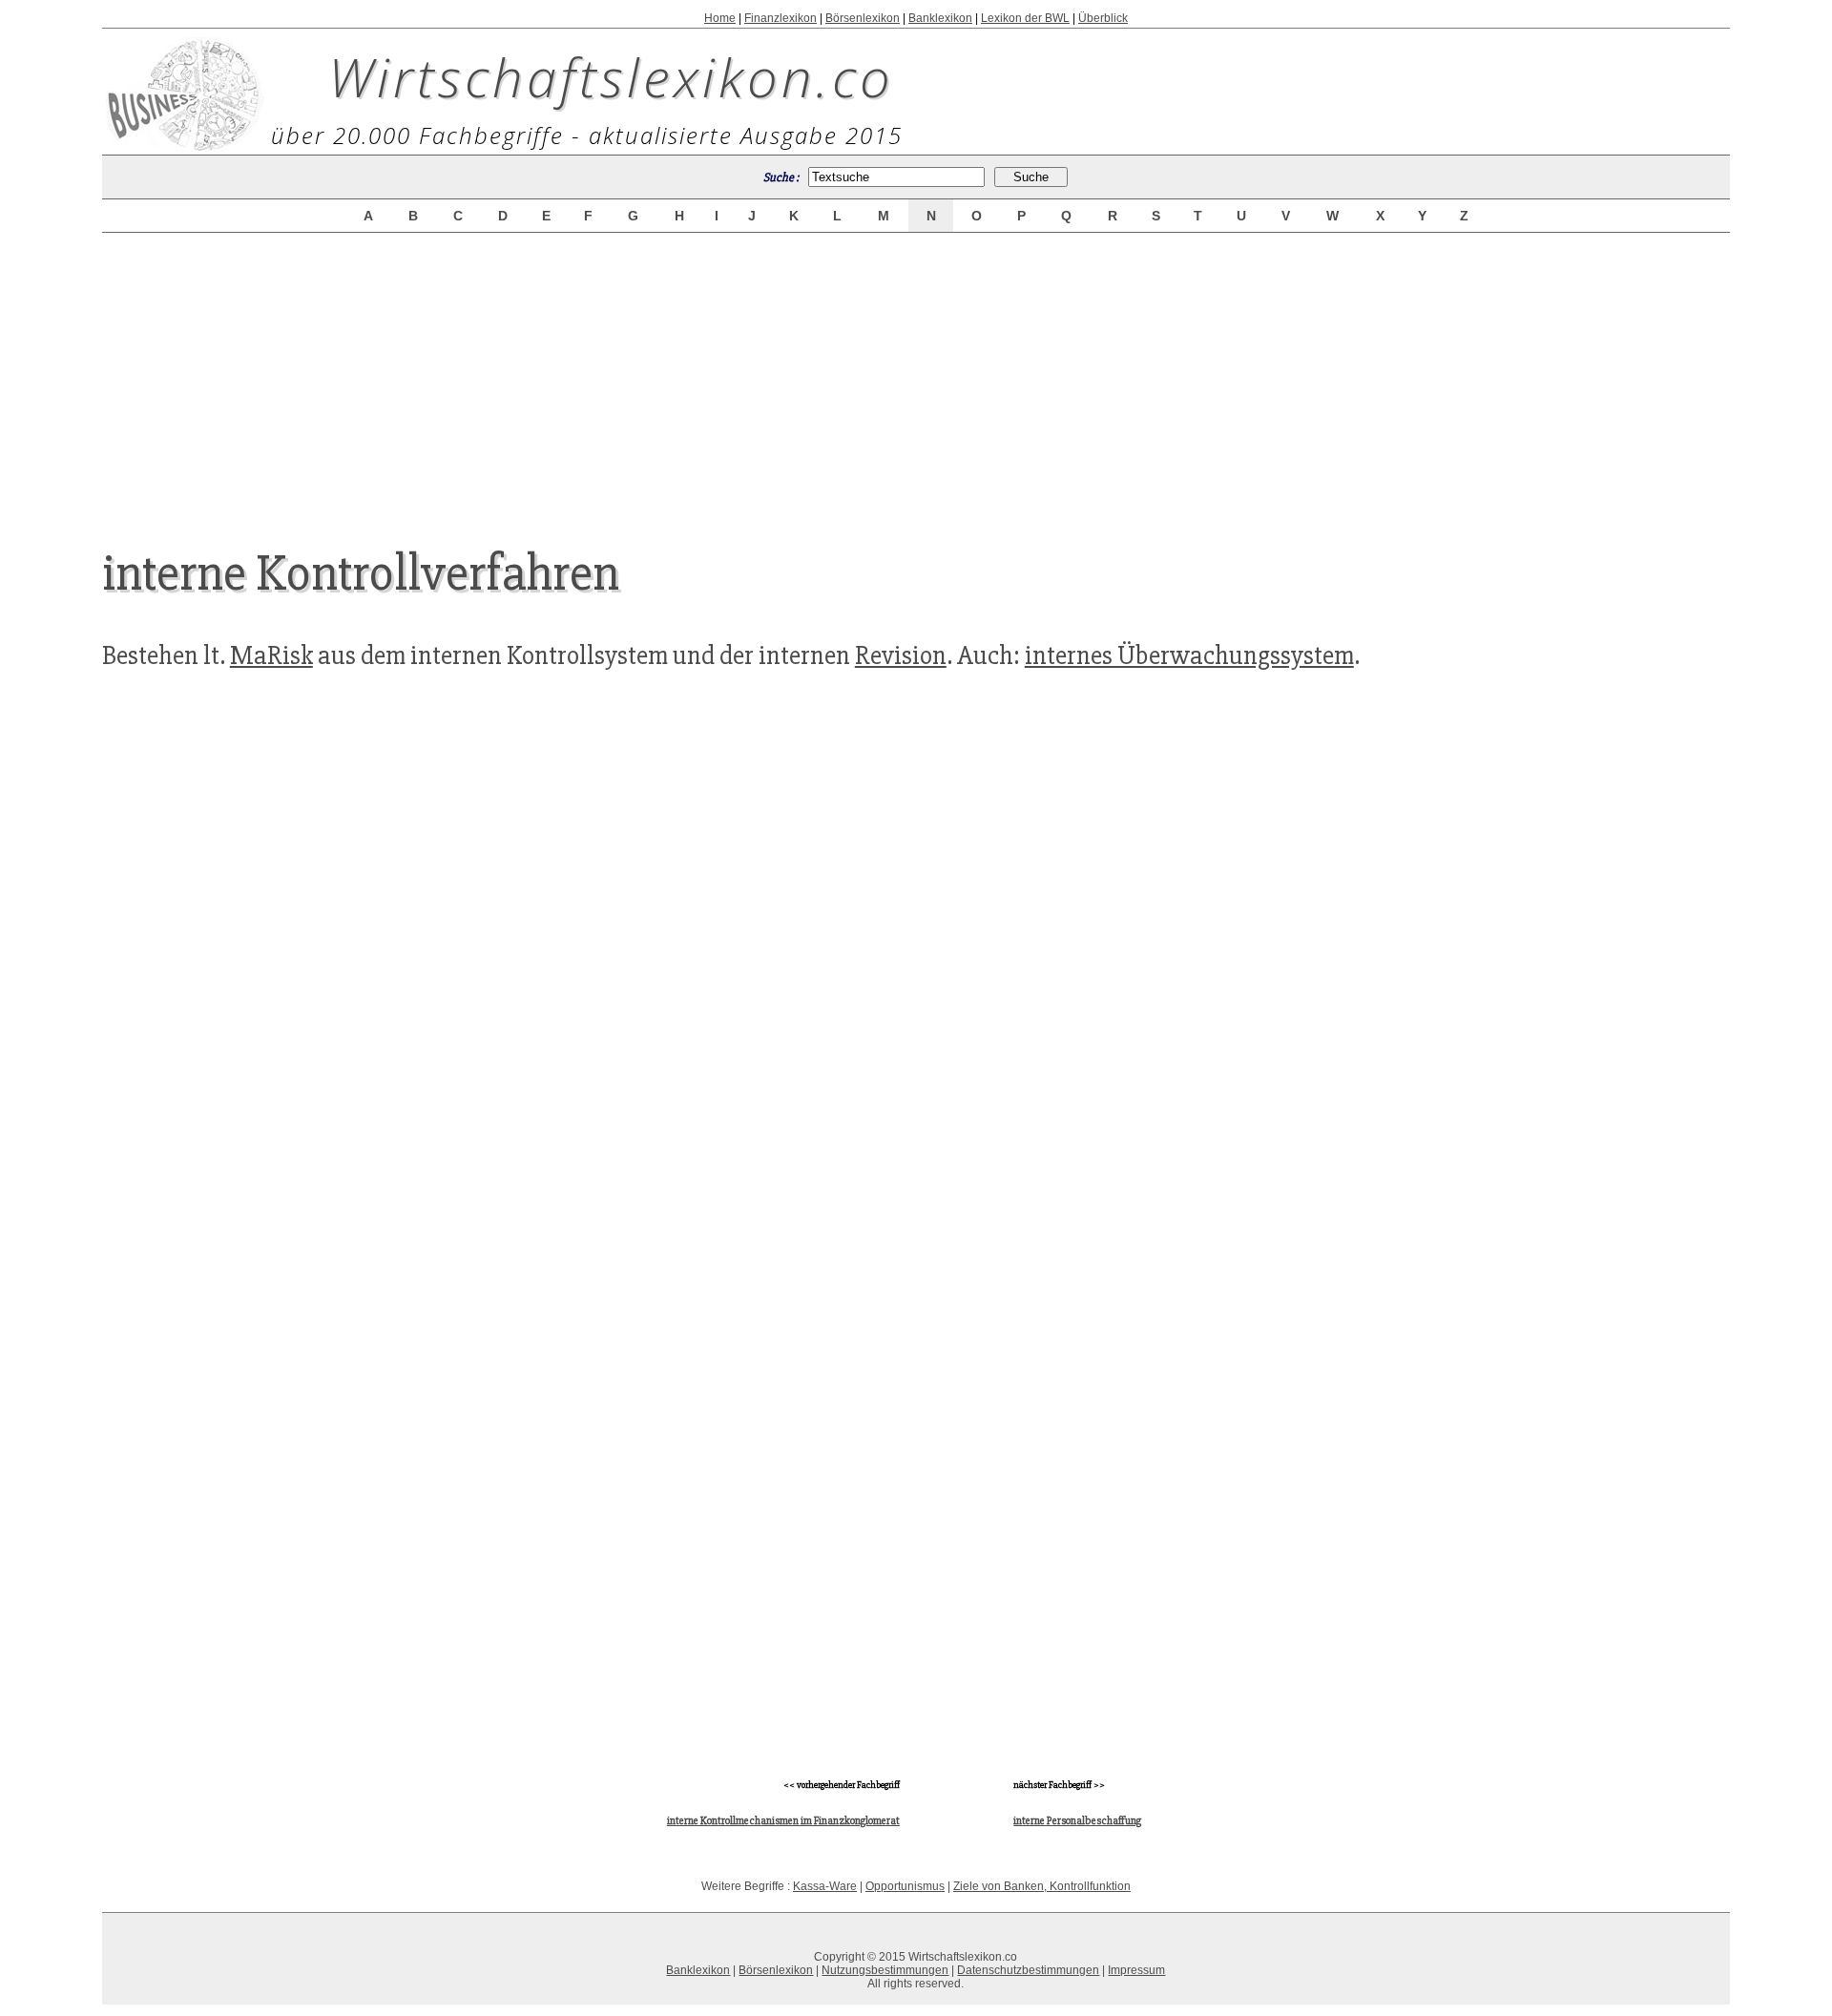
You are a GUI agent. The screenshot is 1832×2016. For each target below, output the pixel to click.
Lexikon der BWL (1025, 18)
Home (720, 18)
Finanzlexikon (781, 18)
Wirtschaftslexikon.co (611, 76)
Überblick (1103, 18)
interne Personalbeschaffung (1077, 1821)
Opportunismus (905, 1886)
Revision (901, 655)
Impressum (1136, 1970)
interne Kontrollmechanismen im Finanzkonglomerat (783, 1821)
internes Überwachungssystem (1189, 655)
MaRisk (271, 655)
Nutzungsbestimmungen (885, 1970)
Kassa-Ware (825, 1886)
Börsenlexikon (863, 18)
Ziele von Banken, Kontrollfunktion (1042, 1886)
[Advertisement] (916, 374)
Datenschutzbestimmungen (1028, 1970)
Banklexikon (940, 18)
